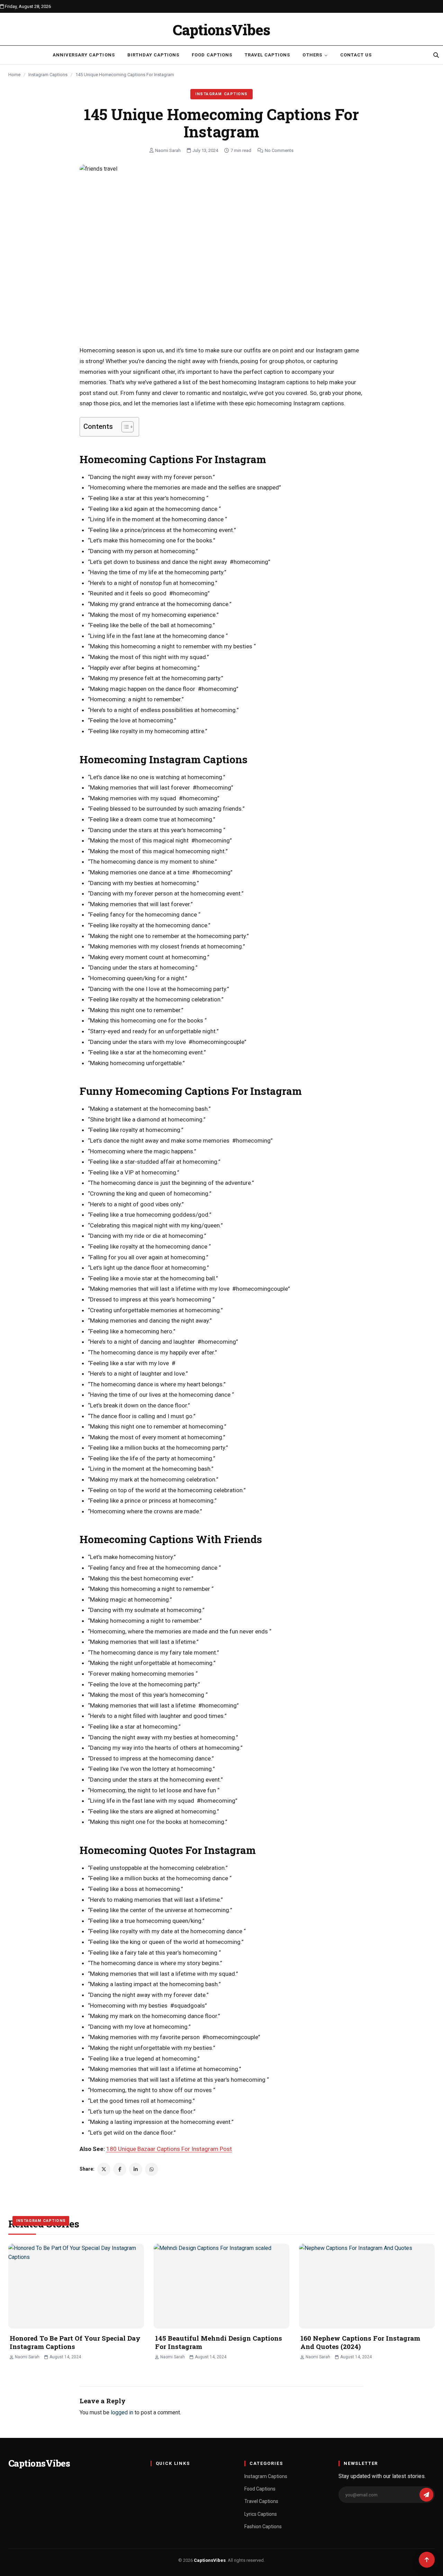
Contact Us (356, 55)
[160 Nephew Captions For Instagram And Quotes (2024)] (367, 2286)
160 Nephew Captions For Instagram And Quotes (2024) (360, 2342)
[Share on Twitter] (104, 2169)
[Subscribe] (426, 2495)
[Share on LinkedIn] (136, 2169)
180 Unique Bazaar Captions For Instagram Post (169, 2149)
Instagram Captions (48, 75)
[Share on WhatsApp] (152, 2169)
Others (312, 55)
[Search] (436, 55)
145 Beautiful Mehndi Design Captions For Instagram (219, 2342)
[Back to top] (427, 2560)
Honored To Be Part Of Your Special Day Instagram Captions (75, 2342)
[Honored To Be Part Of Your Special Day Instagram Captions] (76, 2286)
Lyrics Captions (261, 2514)
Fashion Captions (263, 2527)
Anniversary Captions (84, 55)
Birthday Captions (153, 55)
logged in (122, 2412)
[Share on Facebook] (120, 2169)
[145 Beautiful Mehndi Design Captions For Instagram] (221, 2286)
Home (14, 75)
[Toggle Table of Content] (124, 427)
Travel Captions (268, 55)
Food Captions (212, 55)
